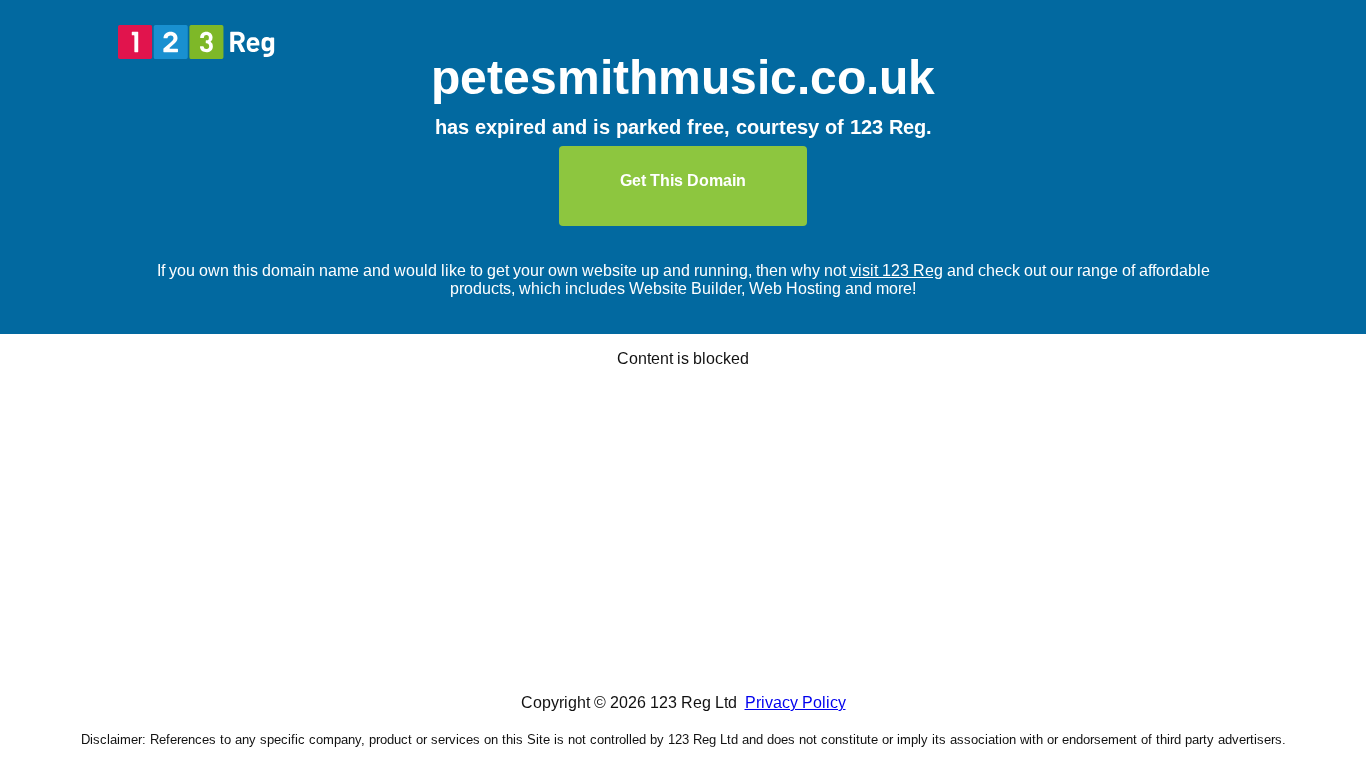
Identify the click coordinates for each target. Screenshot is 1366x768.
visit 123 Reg (896, 270)
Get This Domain (683, 180)
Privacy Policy (795, 702)
